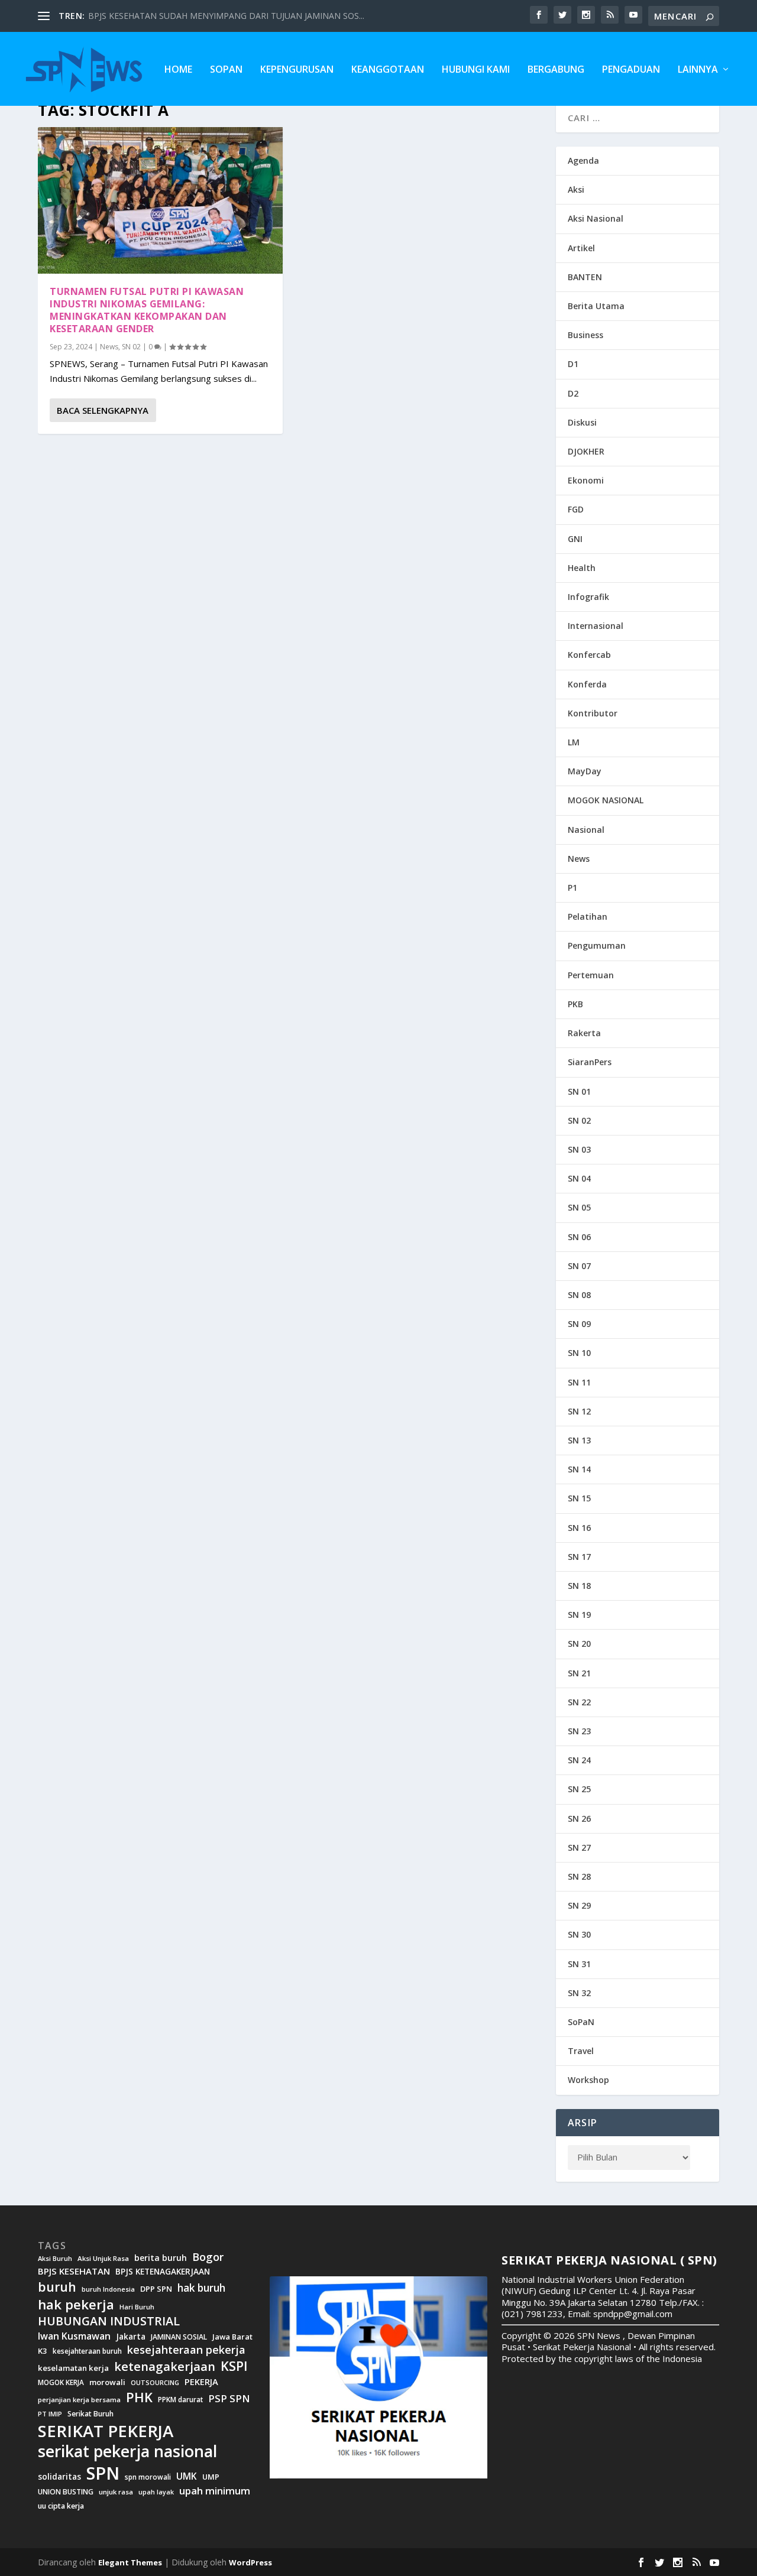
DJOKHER (586, 451)
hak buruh (201, 2288)
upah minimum (215, 2491)
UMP (211, 2477)
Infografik (588, 597)
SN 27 (579, 1847)
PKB (575, 1004)
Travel (581, 2051)
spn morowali (148, 2477)
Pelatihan (588, 916)
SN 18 (579, 1586)
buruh (57, 2287)
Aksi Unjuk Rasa (103, 2259)
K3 (43, 2351)
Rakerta (584, 1033)
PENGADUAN (631, 70)
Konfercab (589, 655)
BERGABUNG (556, 70)
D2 (573, 393)
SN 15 (579, 1498)
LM (574, 742)
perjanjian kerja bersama (79, 2400)
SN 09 (579, 1324)
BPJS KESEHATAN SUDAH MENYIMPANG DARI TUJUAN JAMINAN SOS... (226, 16)
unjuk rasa (116, 2492)
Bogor (208, 2257)
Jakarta (131, 2337)
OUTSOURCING (155, 2383)
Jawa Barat (232, 2337)
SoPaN (226, 70)
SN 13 (579, 1440)
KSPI (234, 2366)
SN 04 (579, 1178)
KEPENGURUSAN (297, 70)
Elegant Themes (130, 2562)
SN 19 (579, 1615)
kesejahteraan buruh (87, 2351)
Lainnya (698, 70)
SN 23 (579, 1731)
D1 (573, 364)
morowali (107, 2382)
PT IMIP (50, 2414)
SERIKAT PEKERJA (106, 2431)
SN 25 (579, 1789)
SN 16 (579, 1528)
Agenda (583, 160)
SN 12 (579, 1411)
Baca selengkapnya (103, 410)
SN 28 (579, 1876)
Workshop (588, 2080)
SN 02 (131, 347)
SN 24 (579, 1760)
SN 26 (579, 1819)
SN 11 (579, 1382)
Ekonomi (586, 480)
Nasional (586, 830)
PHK (139, 2397)
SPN (103, 2473)
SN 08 (579, 1295)
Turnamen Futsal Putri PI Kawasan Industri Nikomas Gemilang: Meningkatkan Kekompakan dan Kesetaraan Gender (147, 310)
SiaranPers (590, 1062)
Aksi (576, 189)
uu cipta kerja (61, 2506)
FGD (576, 509)
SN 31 (579, 1964)
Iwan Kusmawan (74, 2336)
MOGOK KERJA (61, 2382)
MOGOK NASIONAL (606, 800)
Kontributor (593, 713)
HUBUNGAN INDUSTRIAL (109, 2321)
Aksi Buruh (55, 2259)
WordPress (250, 2562)
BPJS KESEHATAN (74, 2271)
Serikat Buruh (90, 2414)
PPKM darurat (180, 2400)
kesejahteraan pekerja (186, 2350)
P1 (572, 888)
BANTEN (585, 277)
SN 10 (579, 1353)
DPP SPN (156, 2289)
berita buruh (161, 2258)
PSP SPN (229, 2398)
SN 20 (579, 1644)
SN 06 (579, 1237)
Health (582, 568)
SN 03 (579, 1149)
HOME (178, 70)
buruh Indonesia (108, 2289)
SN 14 (579, 1469)
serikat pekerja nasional (127, 2452)
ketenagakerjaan (165, 2366)
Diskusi (582, 422)
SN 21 (579, 1673)
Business (585, 335)
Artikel (581, 248)
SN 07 (579, 1266)
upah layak (156, 2492)
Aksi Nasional (596, 218)
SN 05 (579, 1207)
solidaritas (59, 2477)
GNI (575, 539)
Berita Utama (596, 306)
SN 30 (579, 1934)
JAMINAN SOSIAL (179, 2337)
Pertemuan (591, 975)
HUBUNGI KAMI (476, 70)
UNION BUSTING (66, 2492)
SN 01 (579, 1091)
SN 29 (579, 1905)
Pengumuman (597, 945)
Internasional (596, 626)
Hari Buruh (137, 2307)
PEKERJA (201, 2382)
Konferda (587, 684)
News (109, 347)
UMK (187, 2476)
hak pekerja (76, 2304)
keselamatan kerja (73, 2368)
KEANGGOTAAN (388, 70)
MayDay (585, 771)
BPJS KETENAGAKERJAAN (163, 2272)
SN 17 (579, 1557)
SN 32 (579, 1993)
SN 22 (579, 1702)
